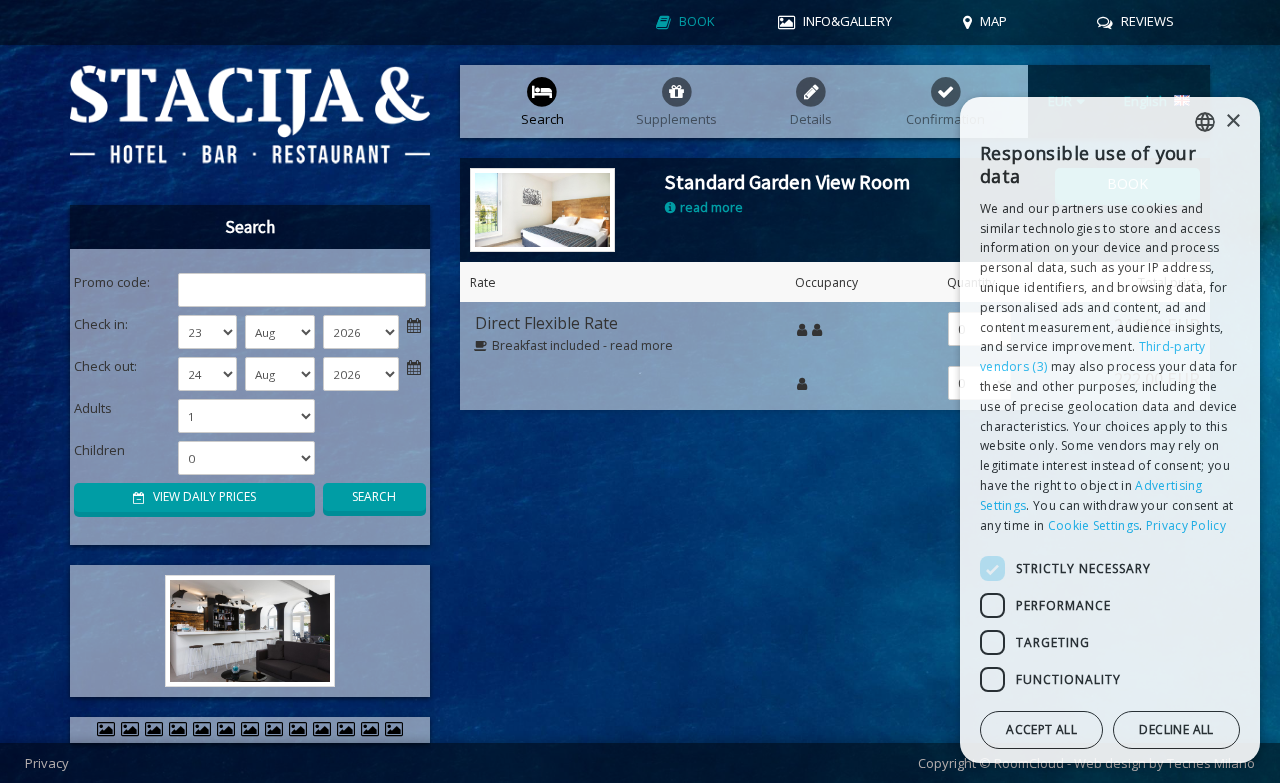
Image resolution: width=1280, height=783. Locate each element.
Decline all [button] (1176, 730)
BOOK (697, 21)
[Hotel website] (250, 125)
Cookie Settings (1094, 525)
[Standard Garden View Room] (542, 208)
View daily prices (203, 496)
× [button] (1232, 121)
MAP (993, 21)
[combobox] (1205, 122)
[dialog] (1110, 430)
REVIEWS (1147, 21)
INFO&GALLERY (847, 21)
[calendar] (414, 324)
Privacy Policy (1186, 525)
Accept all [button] (1041, 730)
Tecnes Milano (1211, 763)
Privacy (47, 763)
